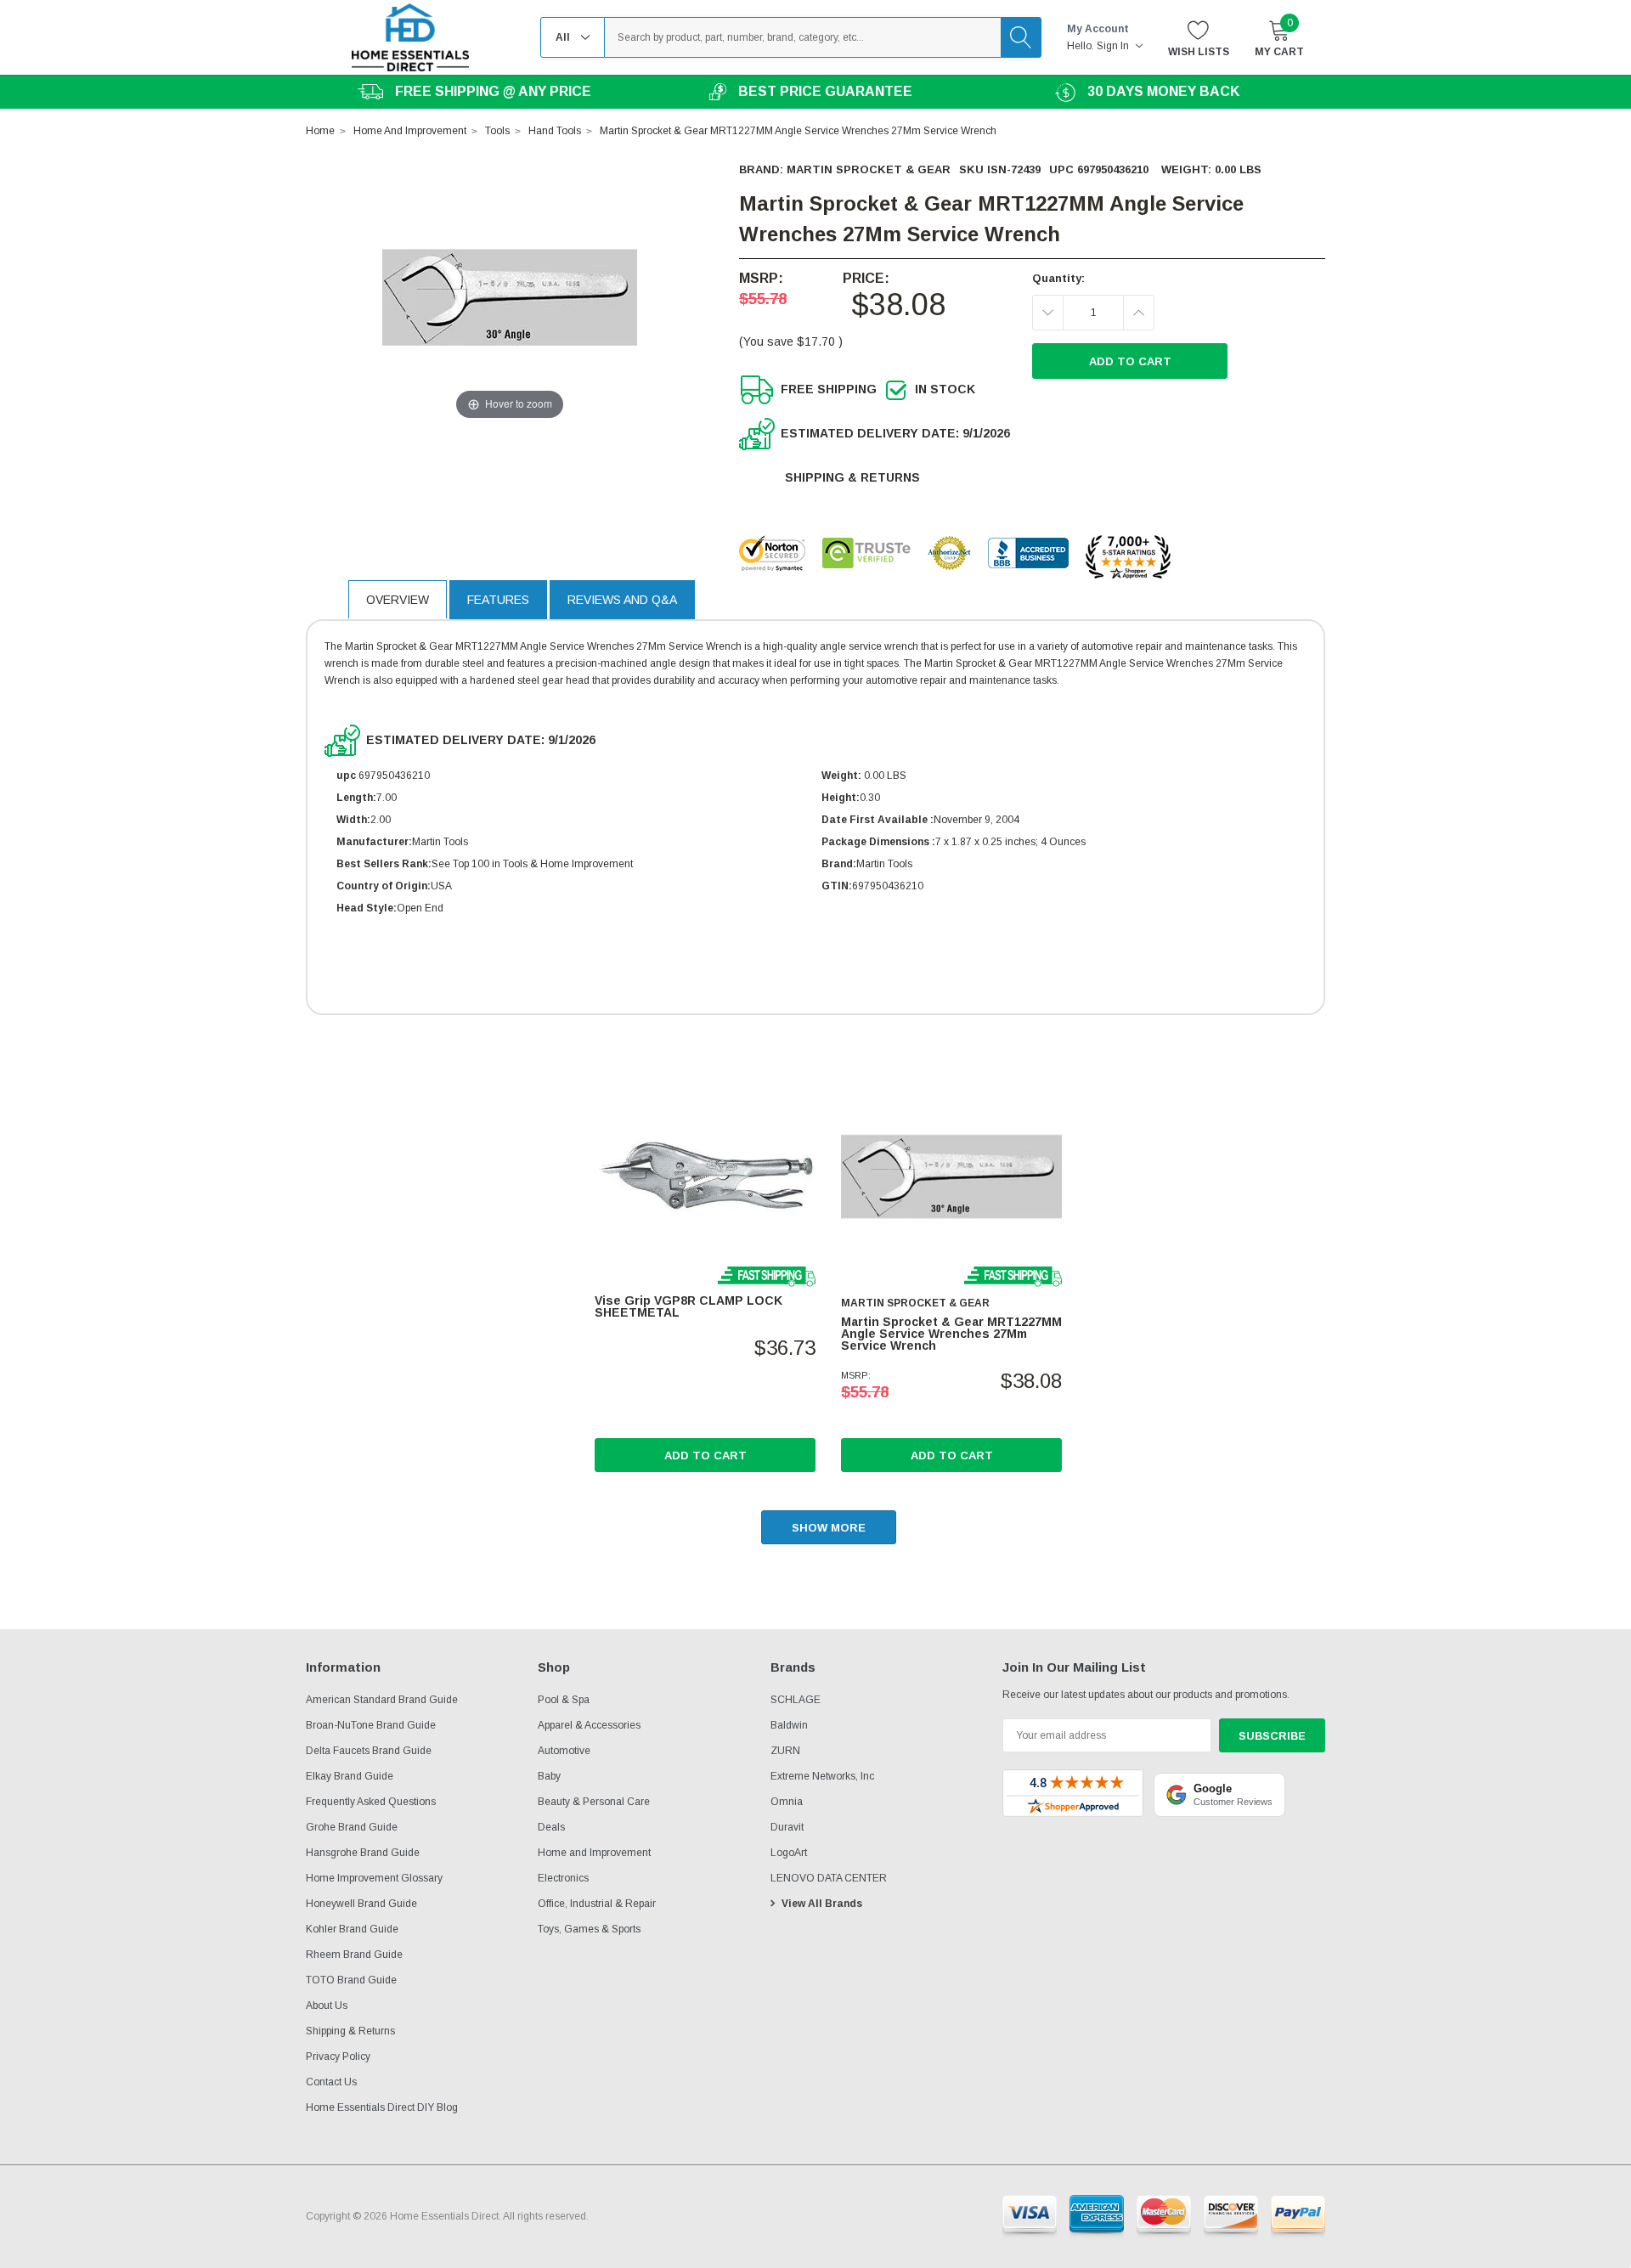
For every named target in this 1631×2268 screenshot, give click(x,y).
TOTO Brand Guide (351, 1980)
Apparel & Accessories (589, 1725)
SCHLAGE (796, 1700)
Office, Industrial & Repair (597, 1904)
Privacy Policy (338, 2056)
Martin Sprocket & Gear (869, 169)
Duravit (787, 1827)
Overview (398, 600)
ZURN (785, 1751)
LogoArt (789, 1853)
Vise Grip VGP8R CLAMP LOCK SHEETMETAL (689, 1306)
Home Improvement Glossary (374, 1878)
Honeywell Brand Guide (361, 1904)
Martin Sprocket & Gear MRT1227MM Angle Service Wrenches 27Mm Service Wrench (951, 1334)
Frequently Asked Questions (371, 1802)
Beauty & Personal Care (594, 1802)
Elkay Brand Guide (350, 1776)
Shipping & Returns (852, 477)
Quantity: (1058, 278)
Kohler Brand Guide (352, 1929)
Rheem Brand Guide (354, 1955)
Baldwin (789, 1725)
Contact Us (331, 2082)
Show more (829, 1528)
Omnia (787, 1802)
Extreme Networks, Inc (822, 1776)
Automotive (564, 1751)
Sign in (1114, 46)
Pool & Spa (564, 1700)
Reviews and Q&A (622, 600)
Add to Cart (705, 1456)
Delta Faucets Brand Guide (369, 1751)
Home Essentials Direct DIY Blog (382, 2107)
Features (498, 600)
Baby (549, 1776)
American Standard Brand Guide (382, 1700)
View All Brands (822, 1904)
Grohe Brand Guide (352, 1827)
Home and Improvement (594, 1853)
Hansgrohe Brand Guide (363, 1853)
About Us (327, 2006)
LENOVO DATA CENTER (829, 1878)
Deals (551, 1827)
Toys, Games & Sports (589, 1929)
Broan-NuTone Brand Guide (371, 1725)
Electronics (563, 1878)
